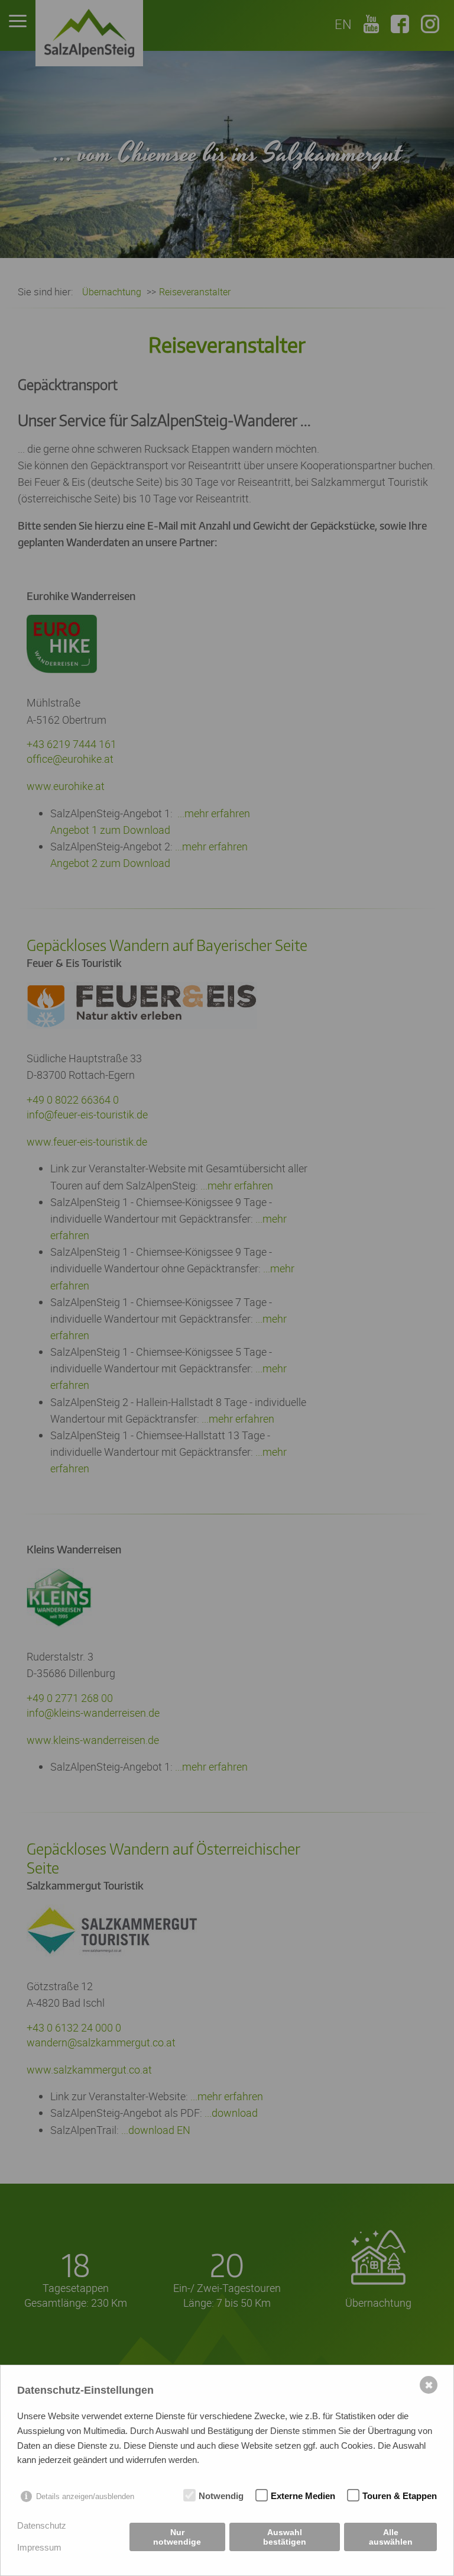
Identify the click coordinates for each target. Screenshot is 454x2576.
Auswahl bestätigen (285, 2537)
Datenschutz (42, 2525)
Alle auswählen (391, 2537)
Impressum (39, 2547)
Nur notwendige (177, 2537)
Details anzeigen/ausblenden (85, 2496)
